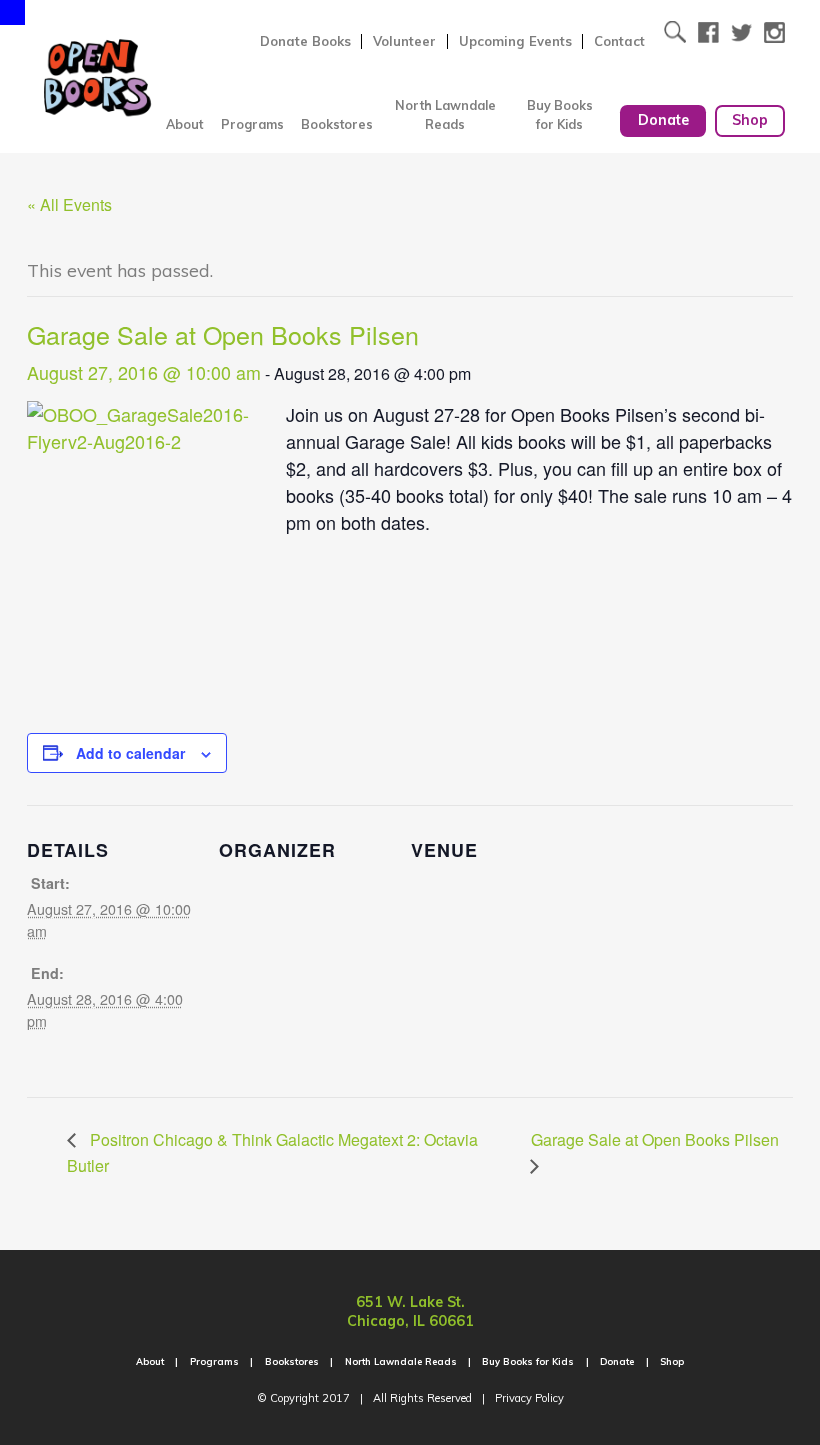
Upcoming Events (515, 41)
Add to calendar (130, 753)
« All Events (69, 204)
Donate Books (305, 41)
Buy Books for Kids (560, 114)
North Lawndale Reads (445, 114)
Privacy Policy (529, 1398)
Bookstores (337, 124)
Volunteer (404, 41)
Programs (252, 124)
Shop (750, 120)
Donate (663, 120)
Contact (619, 41)
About (184, 124)
